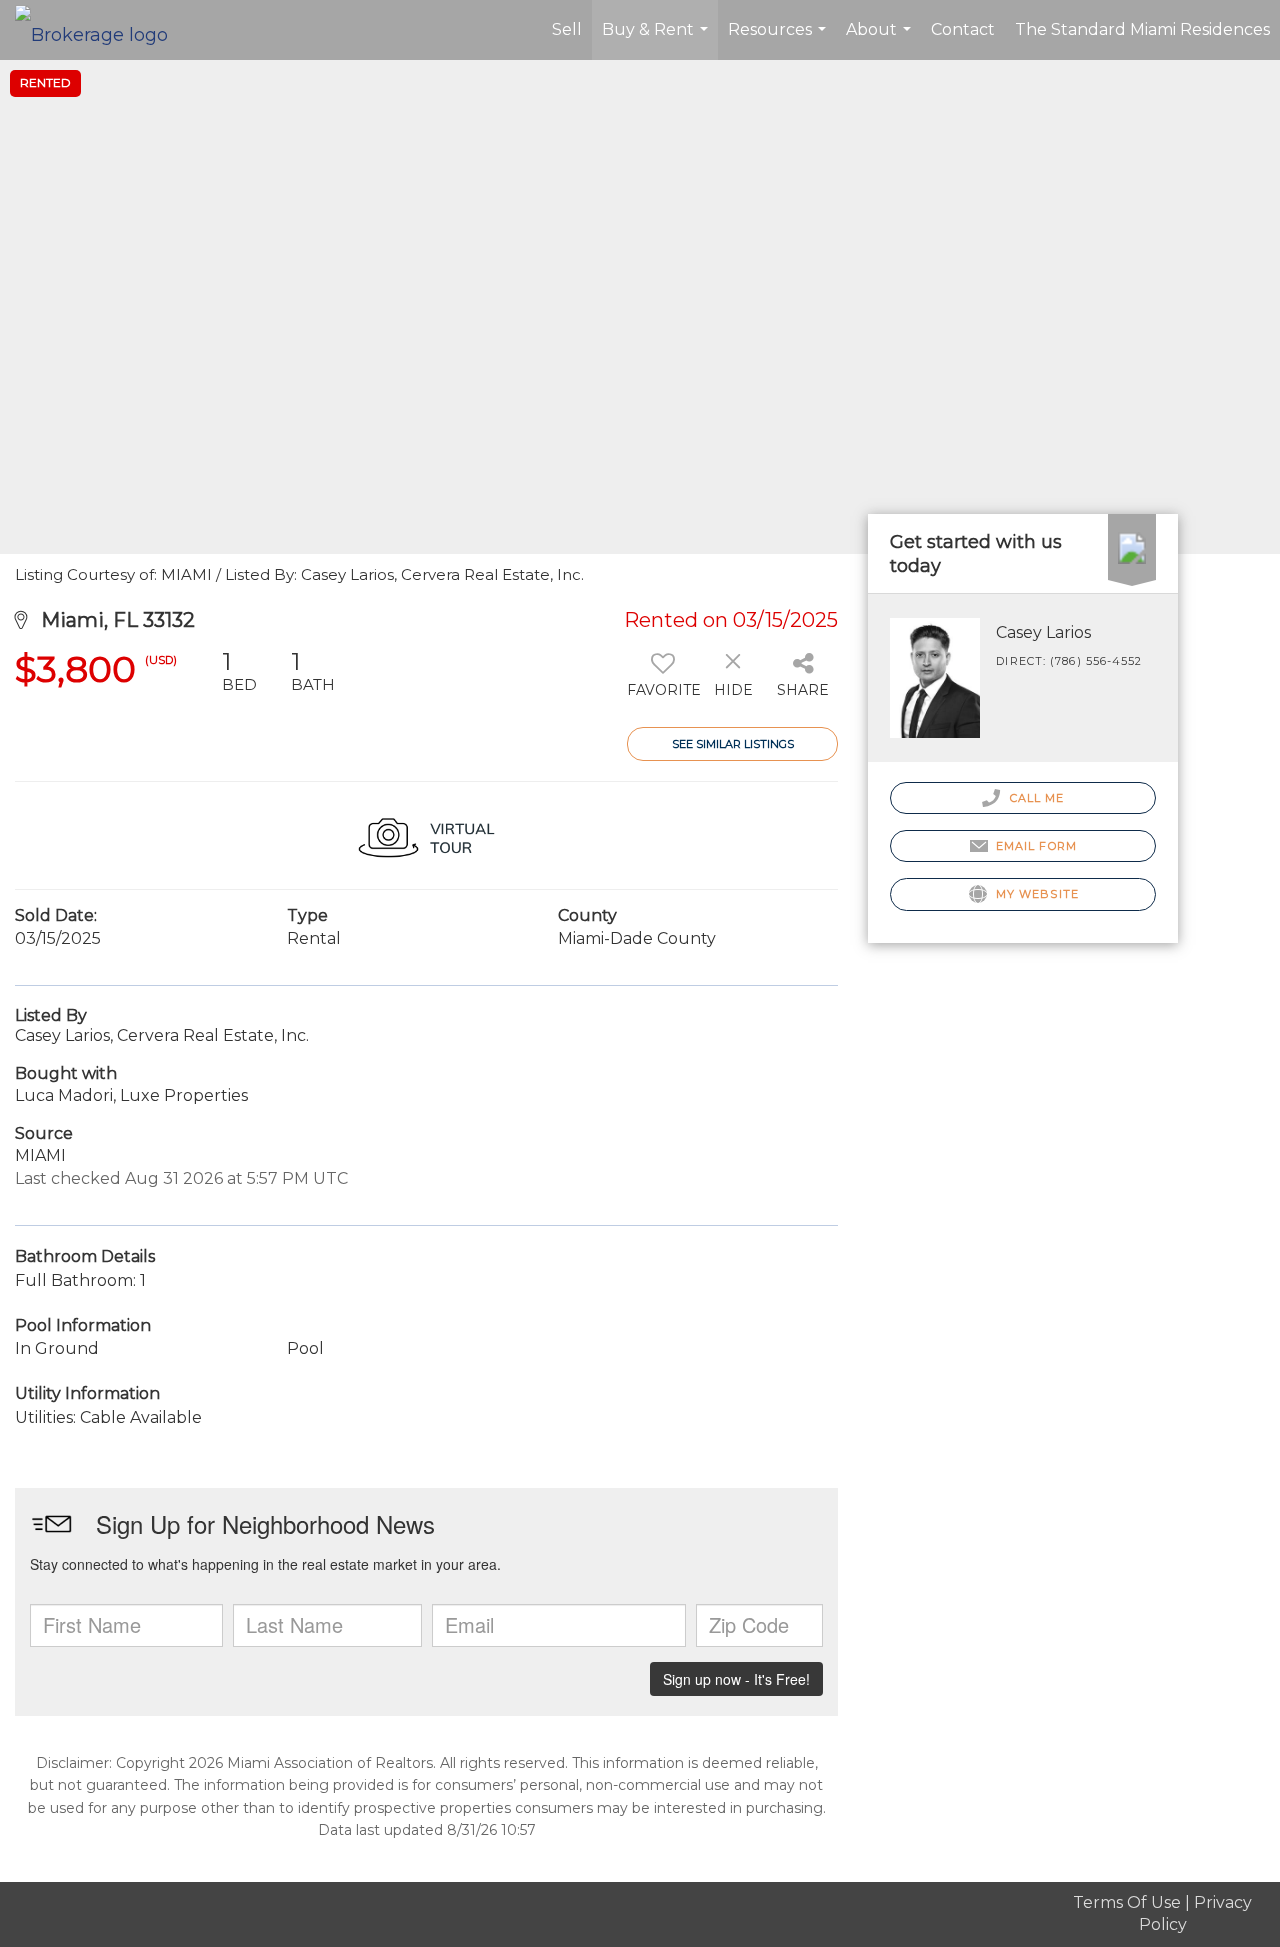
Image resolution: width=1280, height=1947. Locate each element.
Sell (567, 29)
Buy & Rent (657, 40)
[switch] (662, 681)
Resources (779, 40)
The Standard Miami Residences (1142, 29)
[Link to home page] (101, 30)
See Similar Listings (733, 744)
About (881, 40)
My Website (1035, 894)
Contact (963, 29)
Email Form (1034, 846)
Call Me (1034, 798)
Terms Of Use (1127, 1902)
